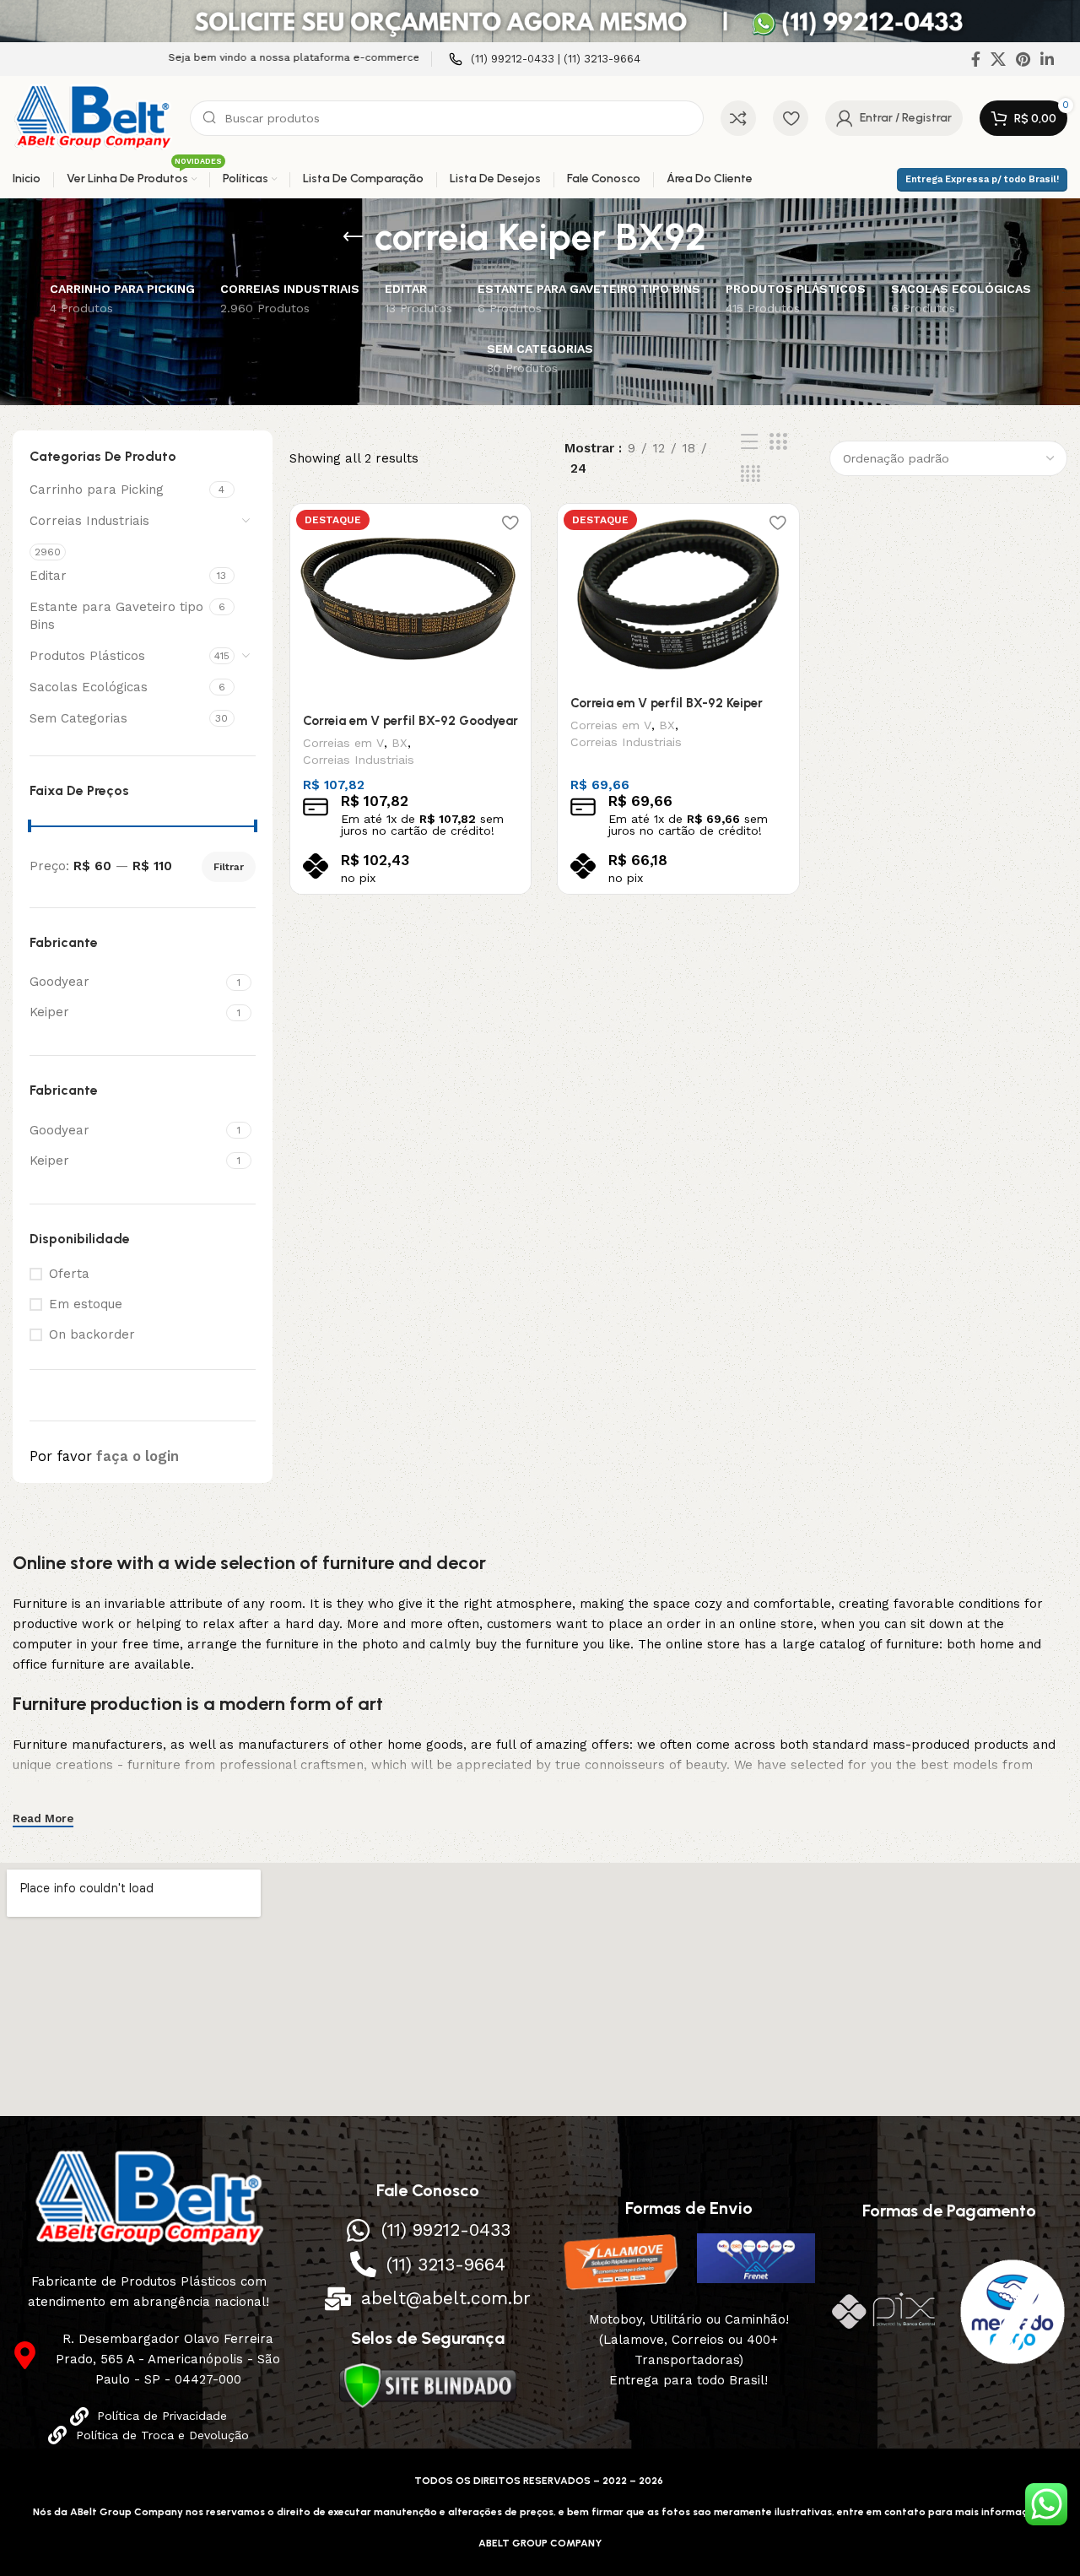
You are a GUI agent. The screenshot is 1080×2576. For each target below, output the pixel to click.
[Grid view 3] (778, 442)
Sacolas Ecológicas (89, 687)
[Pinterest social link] (1023, 59)
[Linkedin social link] (1047, 59)
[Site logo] (93, 117)
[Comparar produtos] (738, 118)
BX (400, 743)
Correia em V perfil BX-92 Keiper (667, 703)
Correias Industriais (89, 521)
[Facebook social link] (976, 59)
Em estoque (86, 1304)
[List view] (749, 442)
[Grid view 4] (751, 474)
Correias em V (343, 743)
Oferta (69, 1274)
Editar (48, 576)
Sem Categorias (78, 718)
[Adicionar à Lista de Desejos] (510, 523)
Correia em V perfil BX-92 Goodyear (410, 721)
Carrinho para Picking (97, 490)
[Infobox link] (545, 60)
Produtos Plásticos (87, 656)
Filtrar (229, 867)
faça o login (138, 1456)
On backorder (92, 1334)
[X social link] (998, 59)
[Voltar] (354, 237)
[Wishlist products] (791, 118)
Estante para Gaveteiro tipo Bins (116, 616)
